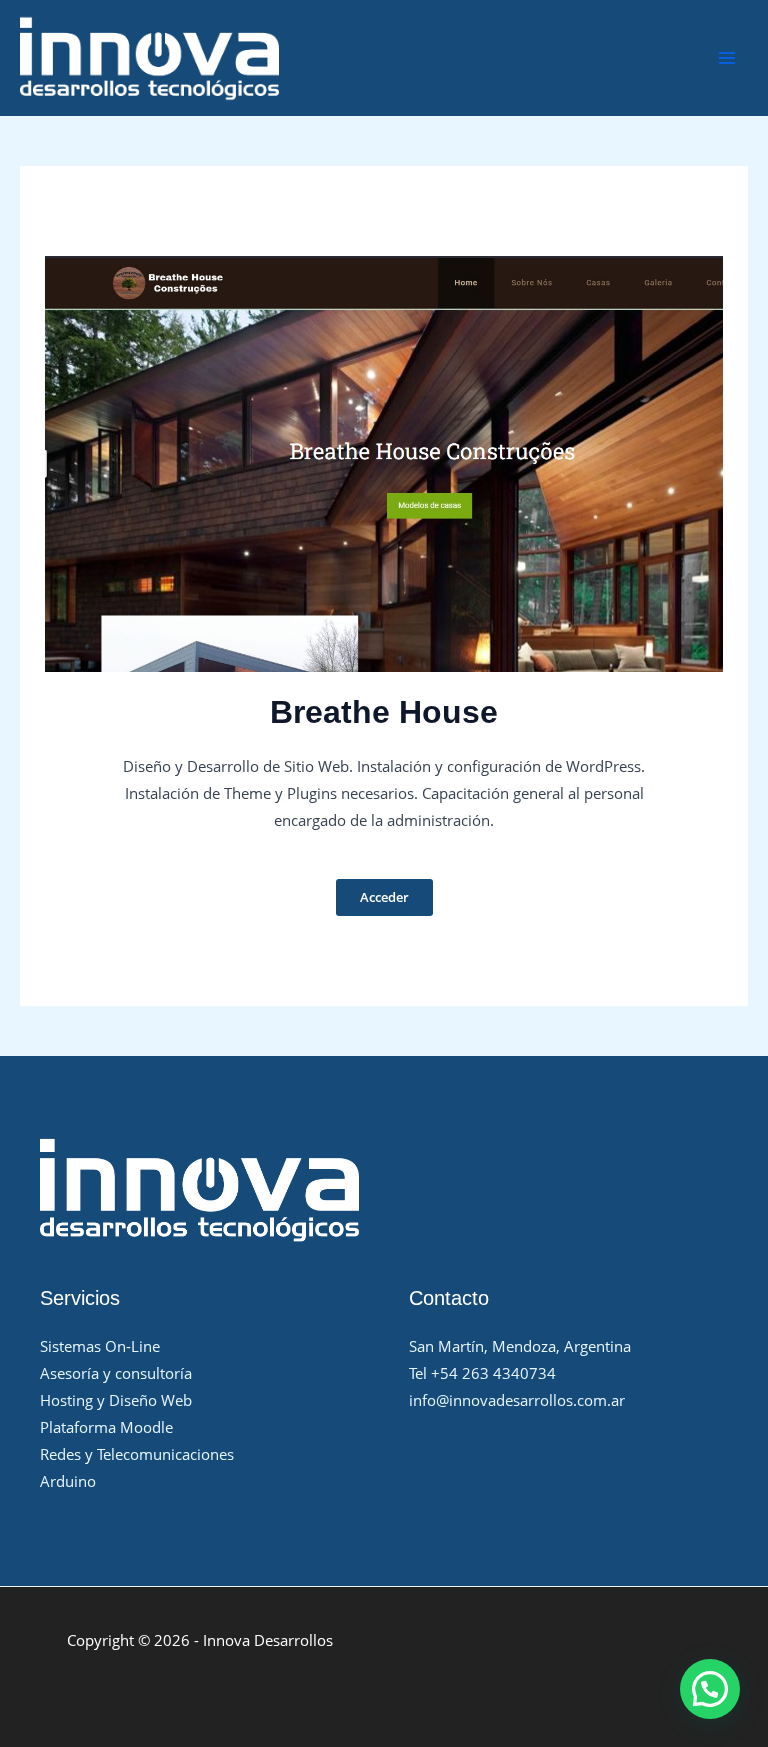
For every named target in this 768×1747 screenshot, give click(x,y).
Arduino (68, 1481)
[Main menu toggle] (727, 58)
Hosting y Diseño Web (116, 1400)
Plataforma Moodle (106, 1427)
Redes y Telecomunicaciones (137, 1454)
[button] (710, 1689)
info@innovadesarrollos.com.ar (517, 1400)
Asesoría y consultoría (116, 1373)
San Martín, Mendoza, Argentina (520, 1346)
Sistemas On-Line (100, 1346)
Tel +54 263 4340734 (482, 1373)
